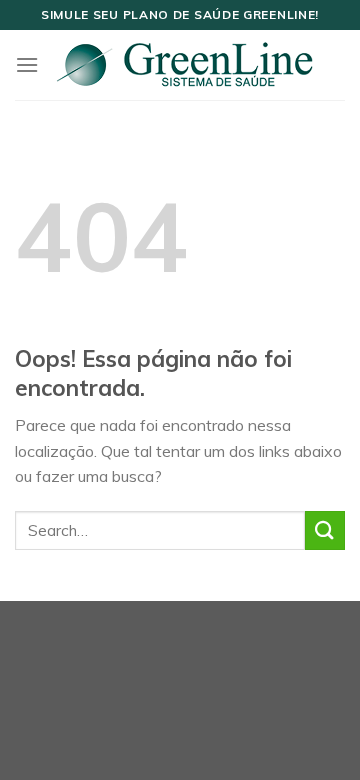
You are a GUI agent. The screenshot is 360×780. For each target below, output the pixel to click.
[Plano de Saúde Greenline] (184, 64)
